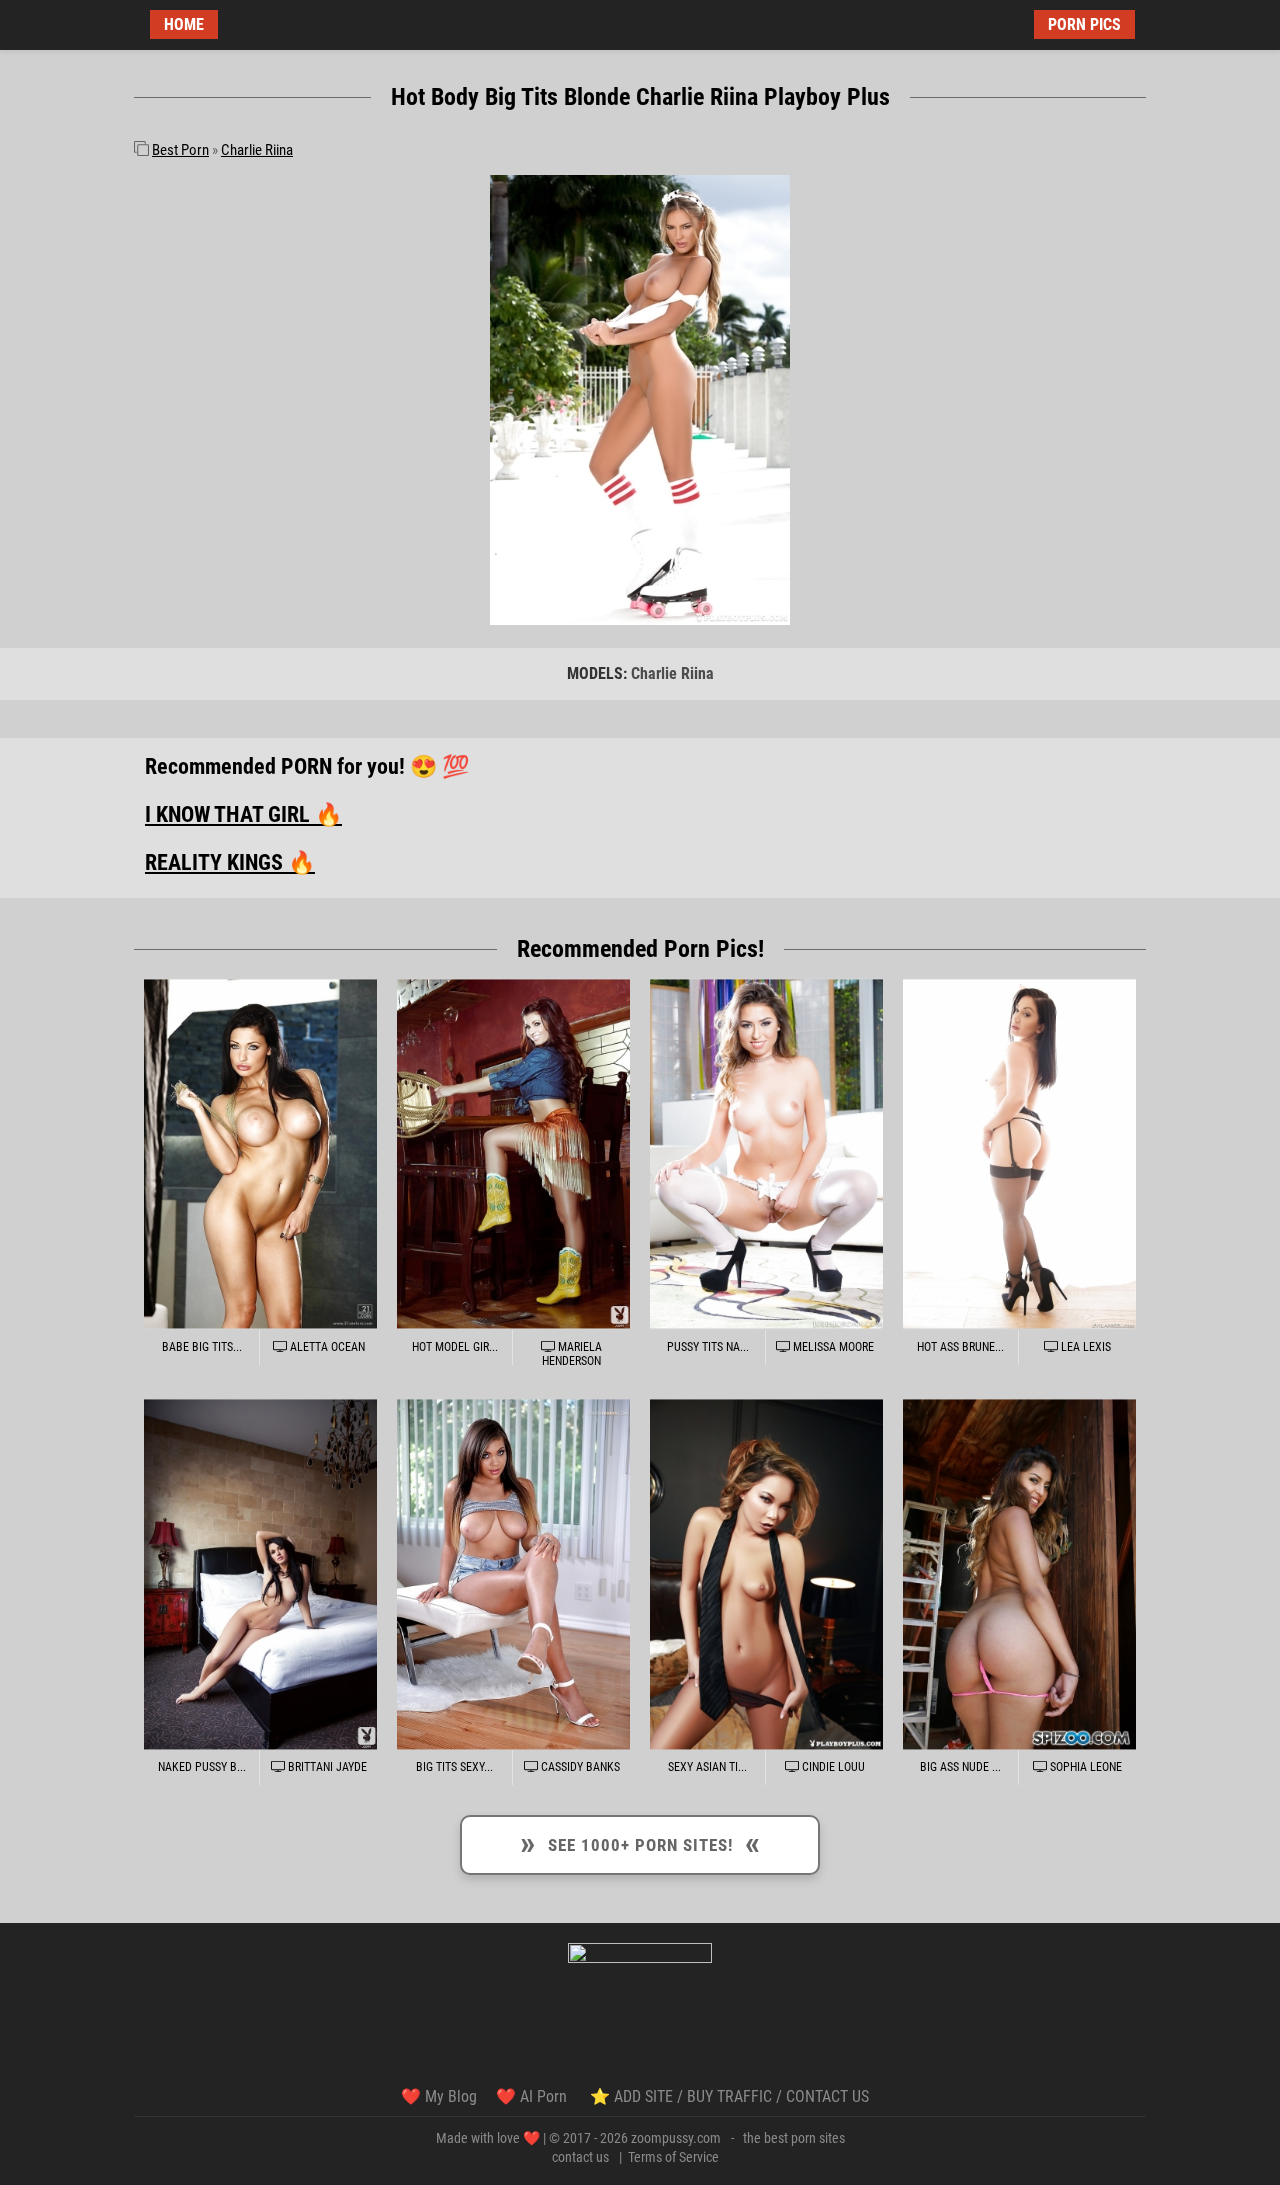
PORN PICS (1084, 24)
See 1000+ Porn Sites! (640, 1842)
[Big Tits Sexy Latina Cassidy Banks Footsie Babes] (513, 1574)
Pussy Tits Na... (708, 1347)
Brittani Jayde (326, 1767)
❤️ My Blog (439, 2096)
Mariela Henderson (572, 1354)
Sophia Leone (1084, 1767)
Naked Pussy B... (202, 1767)
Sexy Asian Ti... (707, 1767)
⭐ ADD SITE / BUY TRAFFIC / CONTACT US (729, 2096)
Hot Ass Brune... (960, 1347)
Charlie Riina (257, 150)
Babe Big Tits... (202, 1347)
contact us (580, 2157)
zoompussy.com (676, 2138)
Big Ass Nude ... (960, 1767)
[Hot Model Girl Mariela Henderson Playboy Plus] (513, 1153)
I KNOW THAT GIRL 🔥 (243, 814)
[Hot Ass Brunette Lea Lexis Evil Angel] (1019, 1153)
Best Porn (180, 150)
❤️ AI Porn (533, 2096)
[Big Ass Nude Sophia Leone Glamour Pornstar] (1019, 1574)
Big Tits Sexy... (454, 1767)
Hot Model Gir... (455, 1347)
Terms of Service (673, 2157)
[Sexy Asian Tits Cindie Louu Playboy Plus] (766, 1574)
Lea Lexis (1084, 1347)
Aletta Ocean (326, 1347)
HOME (184, 24)
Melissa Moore (832, 1347)
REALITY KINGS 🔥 (230, 862)
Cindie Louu (832, 1767)
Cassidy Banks (579, 1767)
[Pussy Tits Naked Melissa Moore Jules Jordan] (766, 1153)
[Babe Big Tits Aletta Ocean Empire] (260, 1153)
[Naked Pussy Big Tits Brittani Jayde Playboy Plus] (260, 1574)
